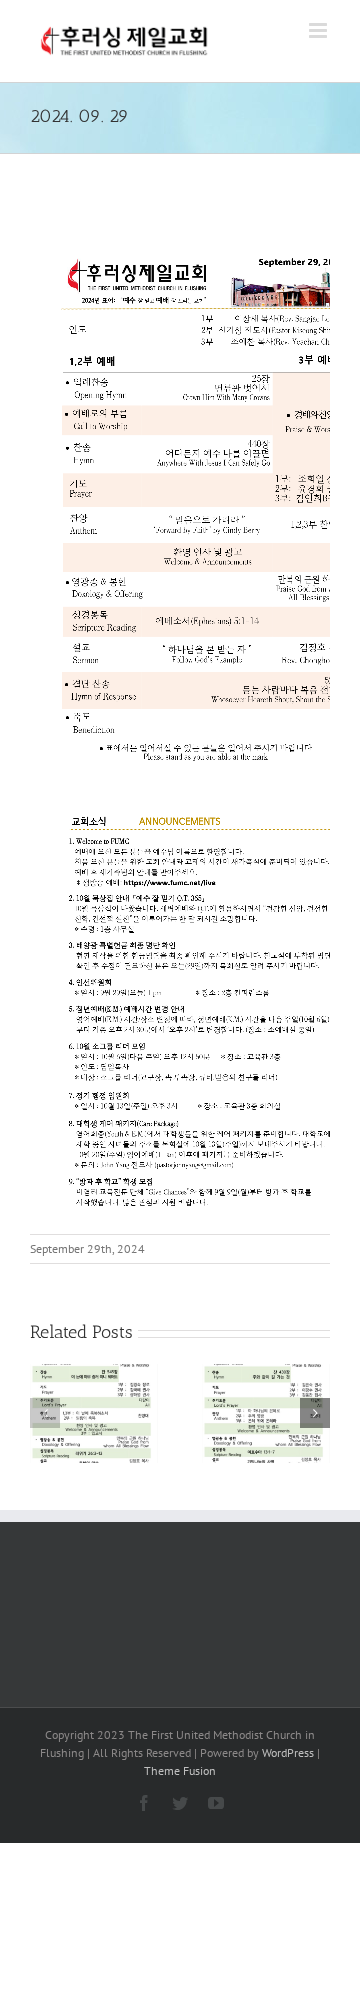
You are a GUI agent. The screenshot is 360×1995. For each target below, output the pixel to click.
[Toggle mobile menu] (319, 30)
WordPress (288, 1752)
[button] (45, 1413)
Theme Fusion (180, 1770)
